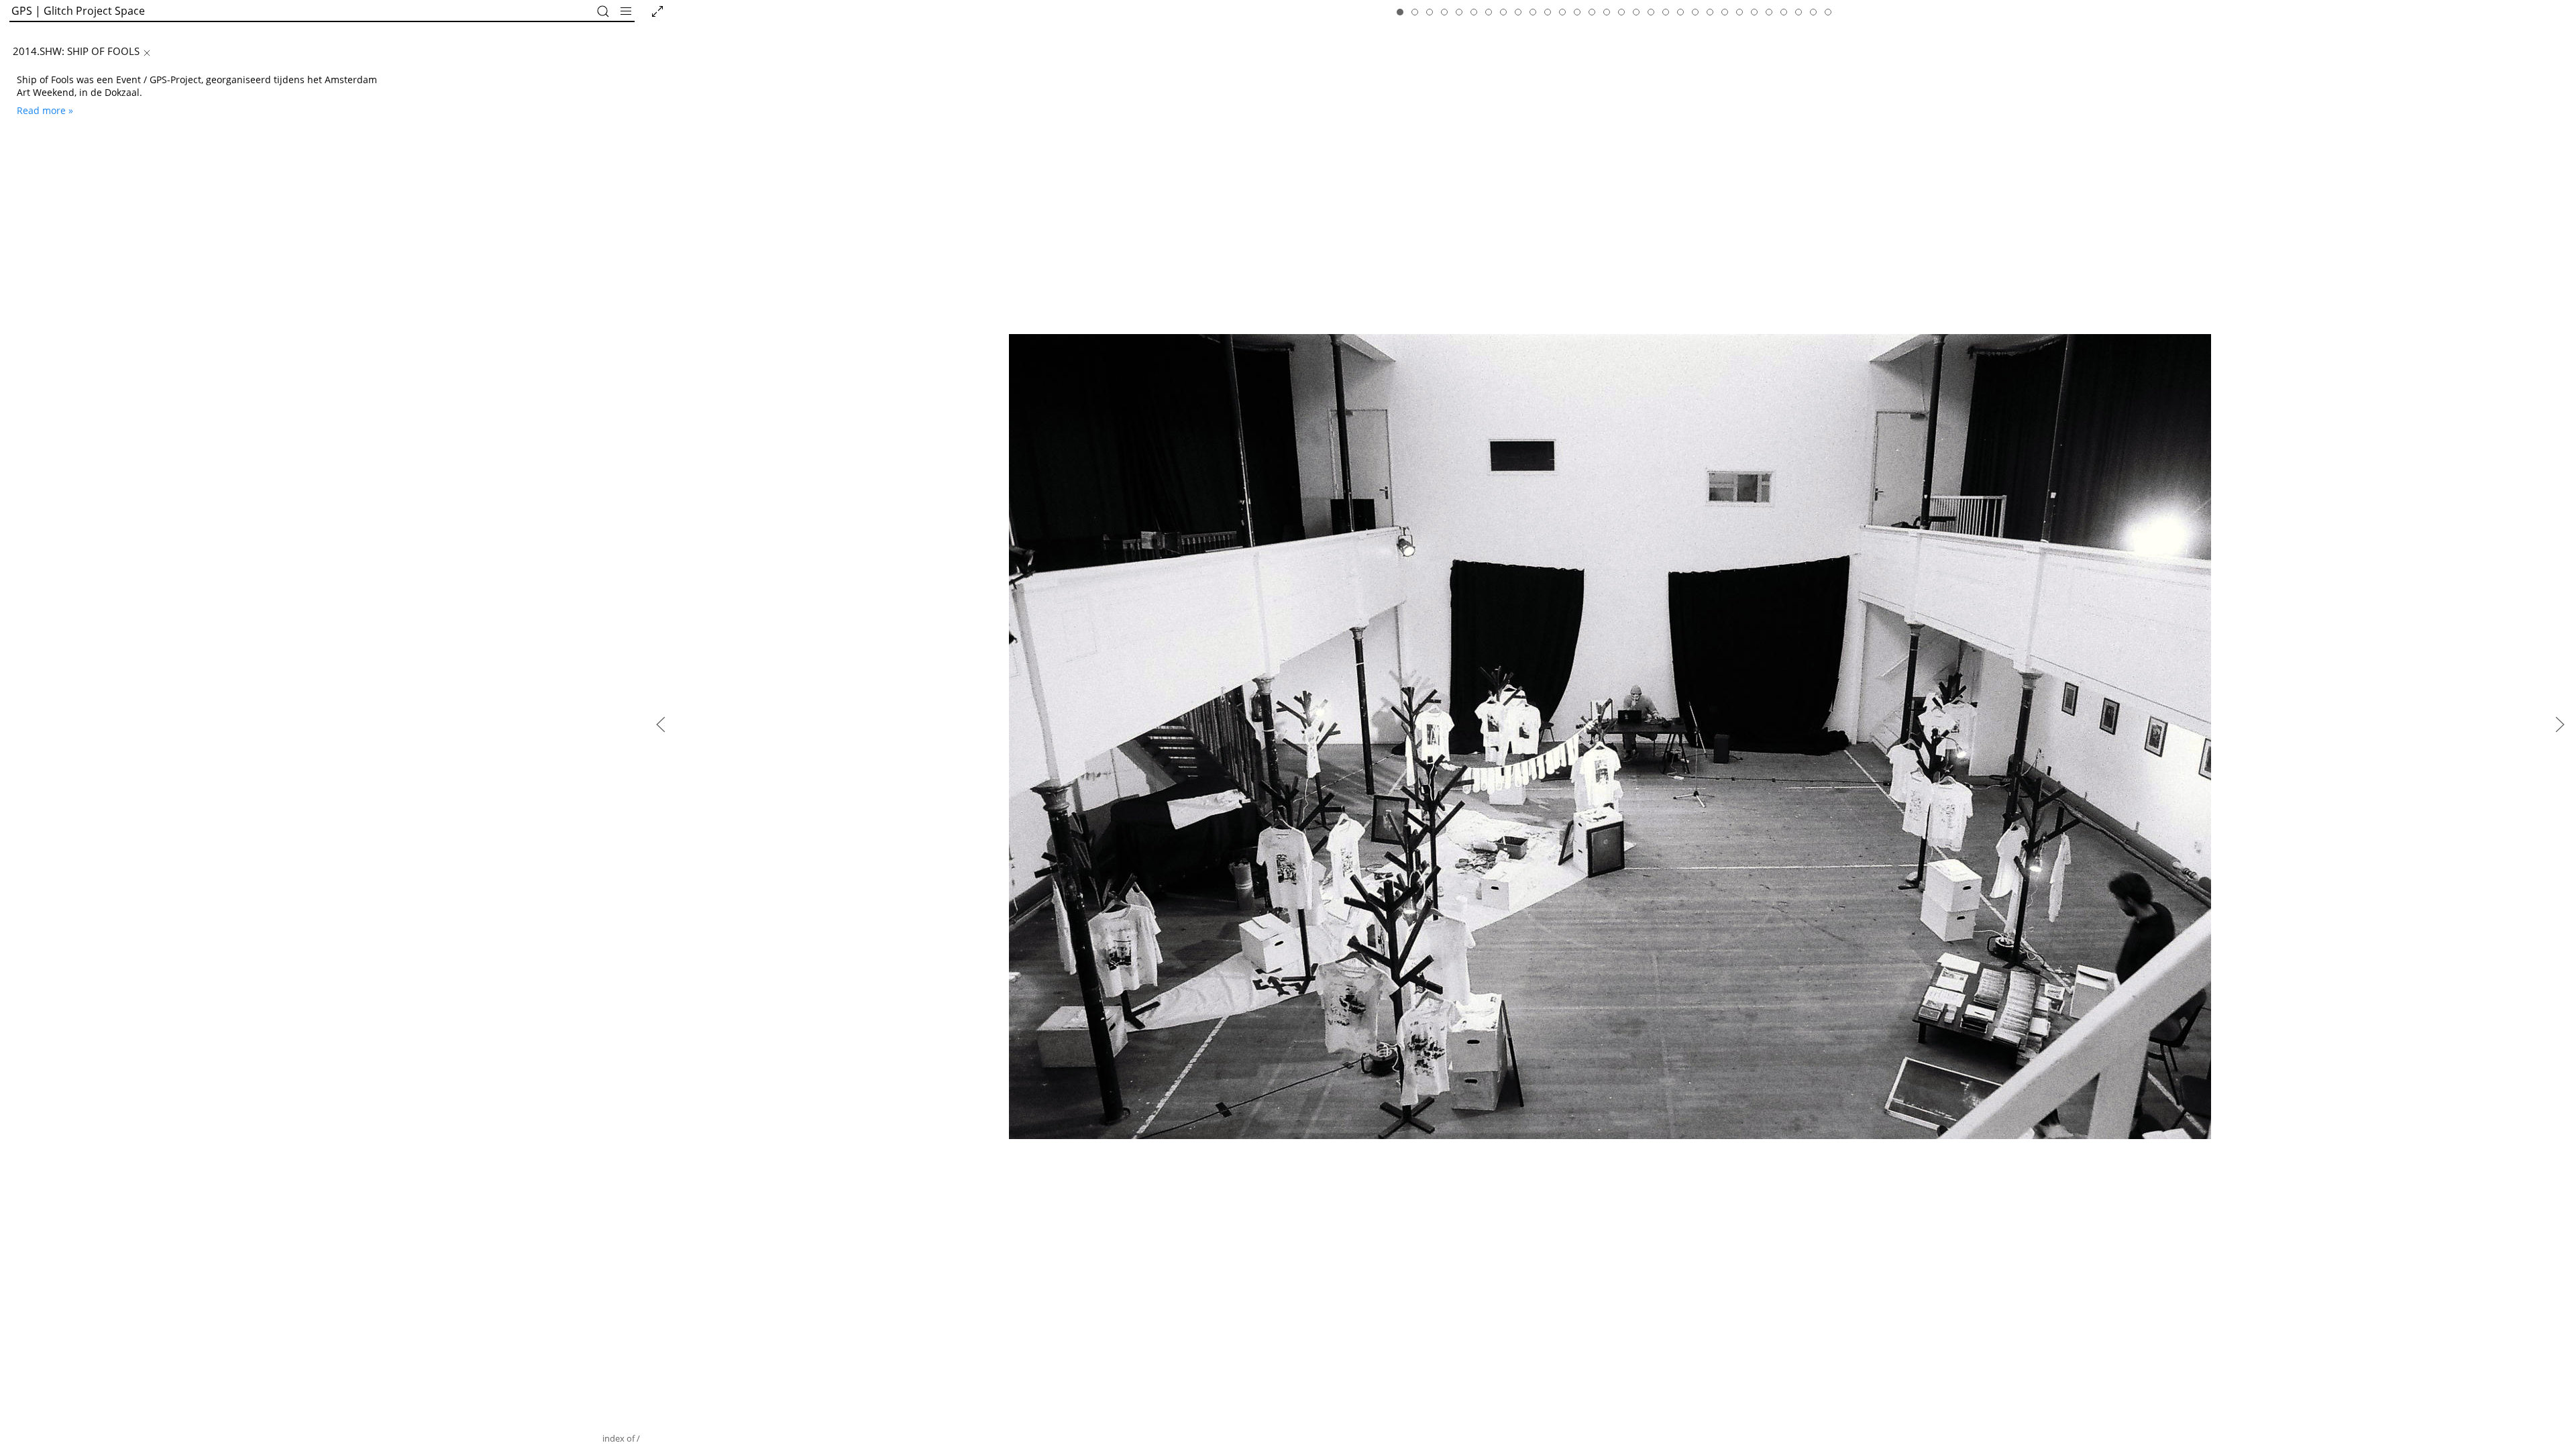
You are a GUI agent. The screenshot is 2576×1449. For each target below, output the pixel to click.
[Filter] (603, 11)
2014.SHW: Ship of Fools (76, 51)
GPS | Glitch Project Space (78, 11)
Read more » (45, 110)
